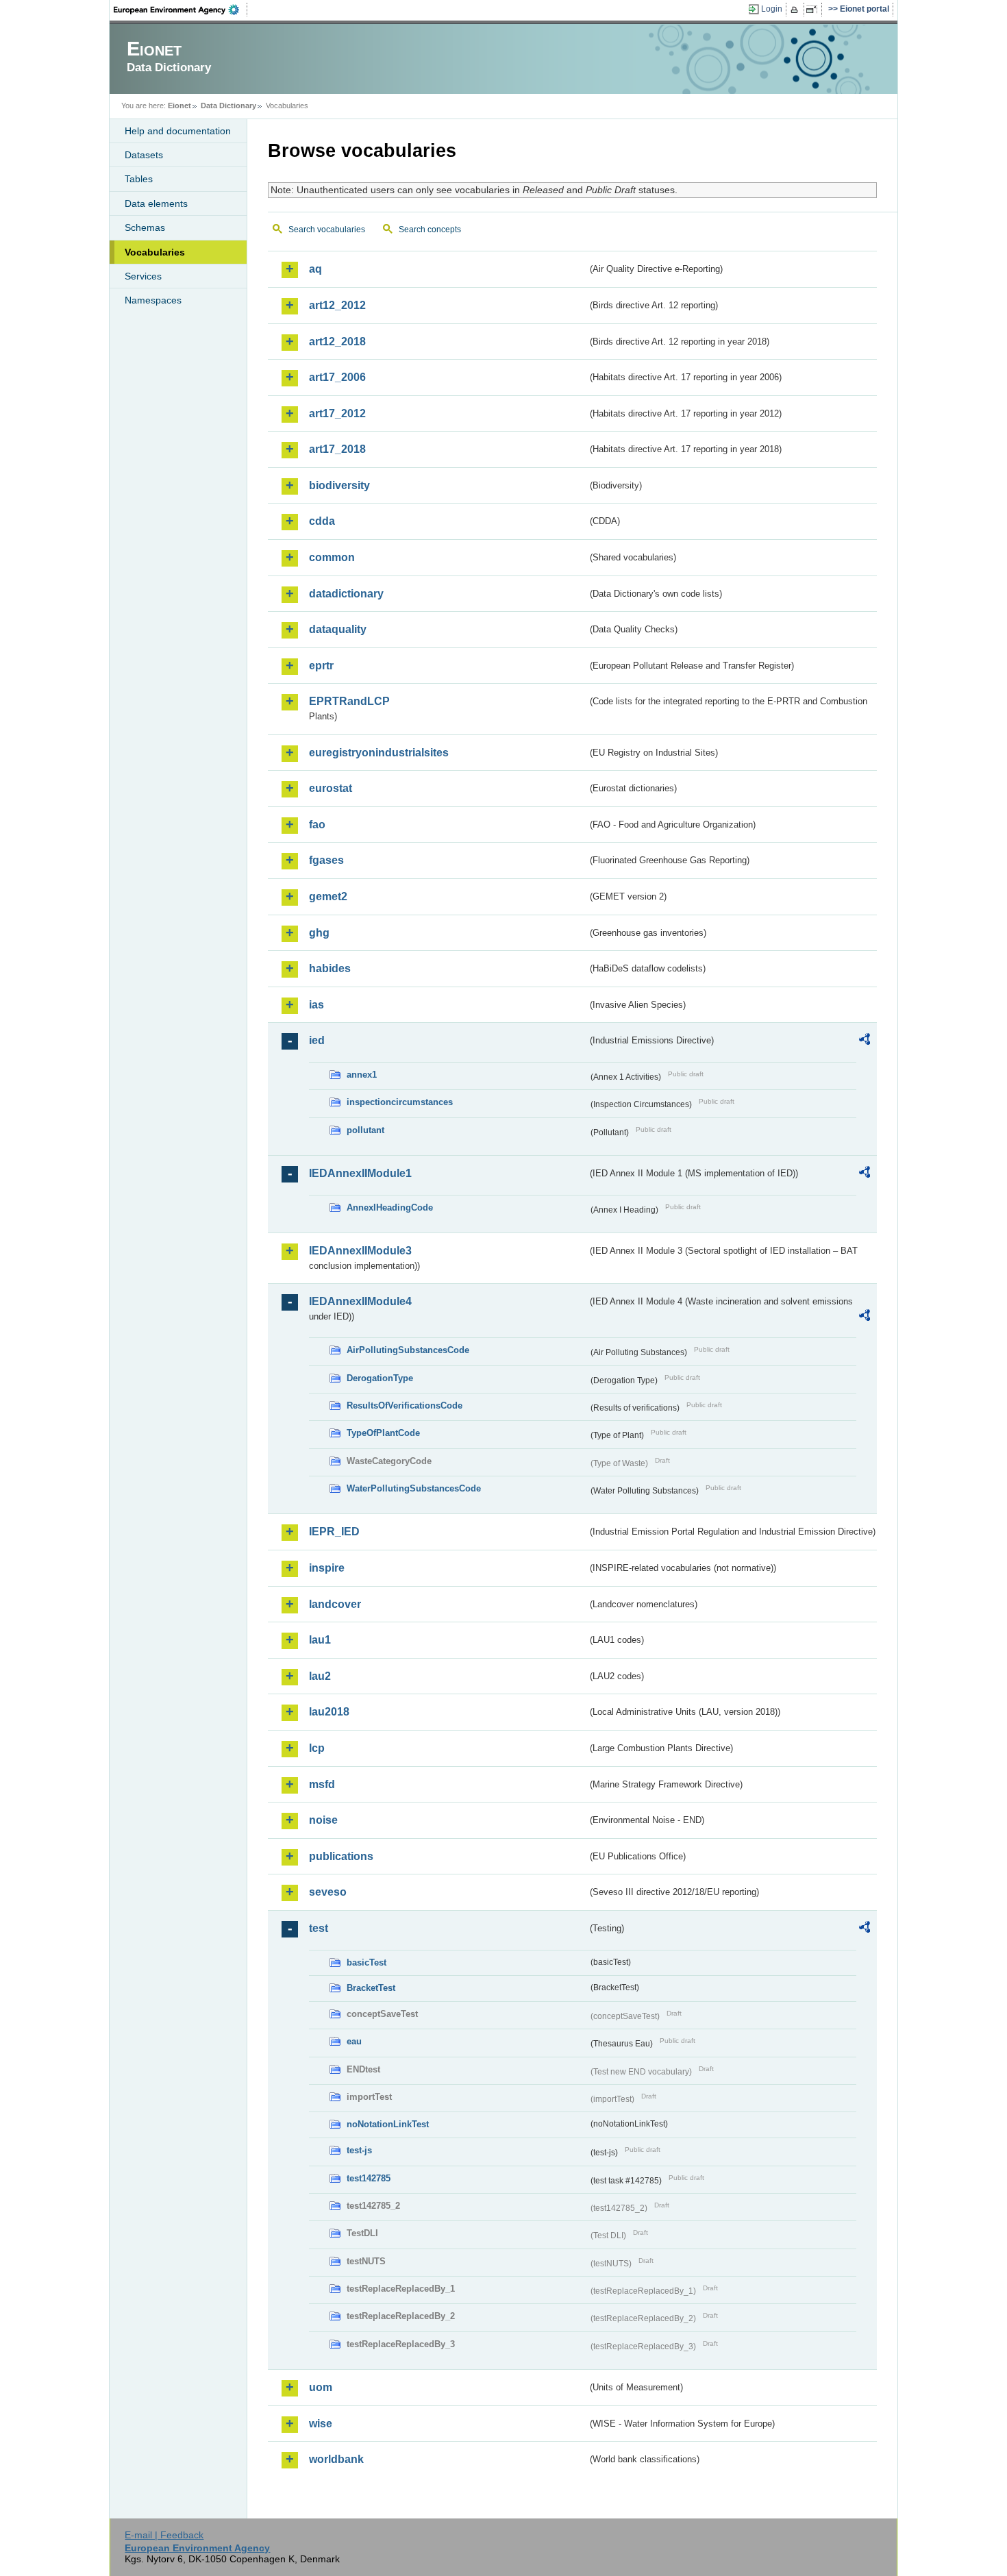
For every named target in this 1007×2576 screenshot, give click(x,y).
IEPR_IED (334, 1532)
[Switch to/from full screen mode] (814, 10)
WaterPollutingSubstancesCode (414, 1488)
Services (143, 276)
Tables (139, 179)
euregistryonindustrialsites (379, 753)
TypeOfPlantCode (383, 1433)
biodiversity (339, 485)
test (319, 1928)
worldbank (336, 2459)
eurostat (331, 788)
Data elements (156, 203)
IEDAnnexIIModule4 (360, 1301)
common (332, 557)
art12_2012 (337, 305)
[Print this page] (796, 10)
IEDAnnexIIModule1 (360, 1173)
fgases (326, 860)
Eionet (179, 106)
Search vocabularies (327, 230)
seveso (328, 1892)
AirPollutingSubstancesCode (408, 1350)
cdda (322, 521)
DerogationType (380, 1378)
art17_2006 (337, 377)
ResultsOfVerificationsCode (405, 1405)
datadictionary (346, 594)
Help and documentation (178, 131)
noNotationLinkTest (388, 2124)
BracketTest (371, 1988)
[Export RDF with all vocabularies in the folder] (865, 1041)
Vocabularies (155, 252)
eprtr (321, 666)
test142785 (369, 2178)
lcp (317, 1748)
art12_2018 (337, 342)
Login (772, 9)
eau (354, 2041)
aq (315, 269)
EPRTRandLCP (349, 701)
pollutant (365, 1130)
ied (317, 1040)
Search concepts (430, 230)
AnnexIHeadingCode (390, 1207)
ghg (319, 933)
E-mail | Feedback (164, 2535)
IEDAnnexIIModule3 (360, 1251)
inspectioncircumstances (400, 1102)
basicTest (366, 1962)
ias (316, 1005)
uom (321, 2387)
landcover (335, 1604)
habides (330, 968)
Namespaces (153, 300)
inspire (327, 1568)
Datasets (144, 155)
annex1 (362, 1075)
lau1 (320, 1640)
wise (321, 2424)
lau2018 (329, 1712)
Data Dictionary (228, 106)
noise (323, 1820)
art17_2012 (337, 413)
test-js (359, 2150)
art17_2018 (337, 449)
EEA (181, 10)
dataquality (338, 629)
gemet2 (328, 896)
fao (317, 825)
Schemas (145, 227)
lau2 (320, 1676)
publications (341, 1856)
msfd (322, 1784)
